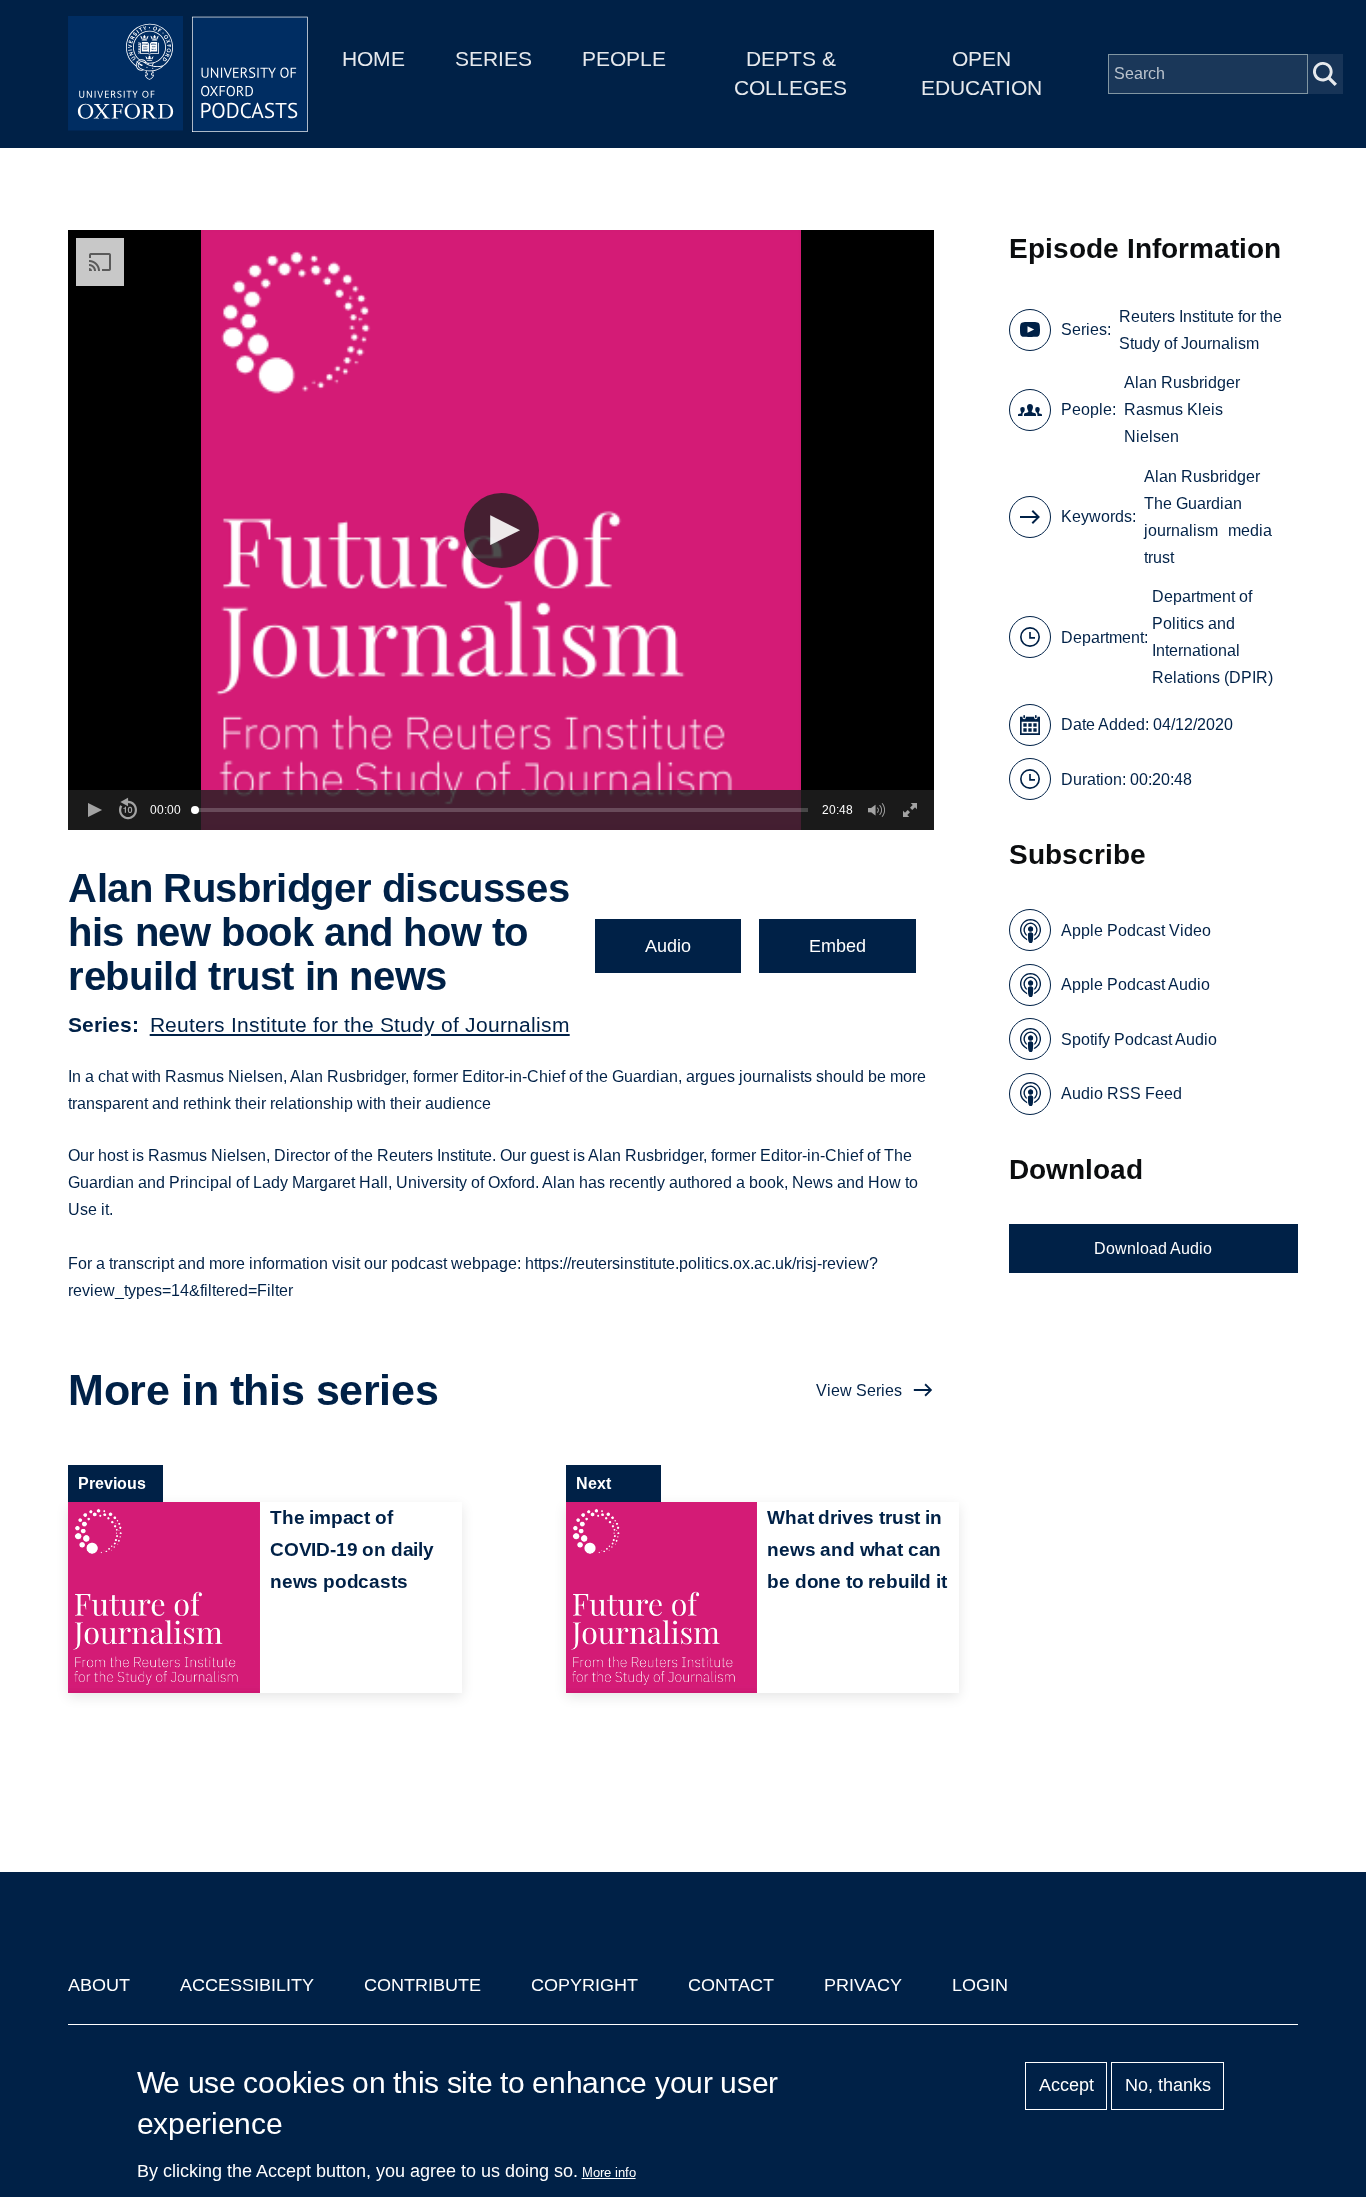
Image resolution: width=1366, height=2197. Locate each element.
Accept (1066, 2086)
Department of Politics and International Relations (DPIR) (1212, 637)
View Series (859, 1390)
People (624, 58)
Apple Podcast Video (1136, 930)
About (99, 1985)
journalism (1181, 530)
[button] (501, 530)
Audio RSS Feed (1121, 1093)
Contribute (422, 1985)
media (1250, 530)
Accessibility (247, 1985)
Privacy (863, 1985)
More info (609, 2172)
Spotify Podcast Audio (1139, 1039)
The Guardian (1193, 503)
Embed (837, 946)
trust (1159, 557)
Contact (731, 1985)
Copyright (584, 1985)
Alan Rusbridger (1182, 382)
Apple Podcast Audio (1135, 984)
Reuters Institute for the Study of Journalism (360, 1024)
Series (493, 58)
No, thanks (1168, 2086)
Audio (668, 946)
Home (373, 58)
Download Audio (1153, 1248)
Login (980, 1985)
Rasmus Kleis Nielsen (1173, 423)
